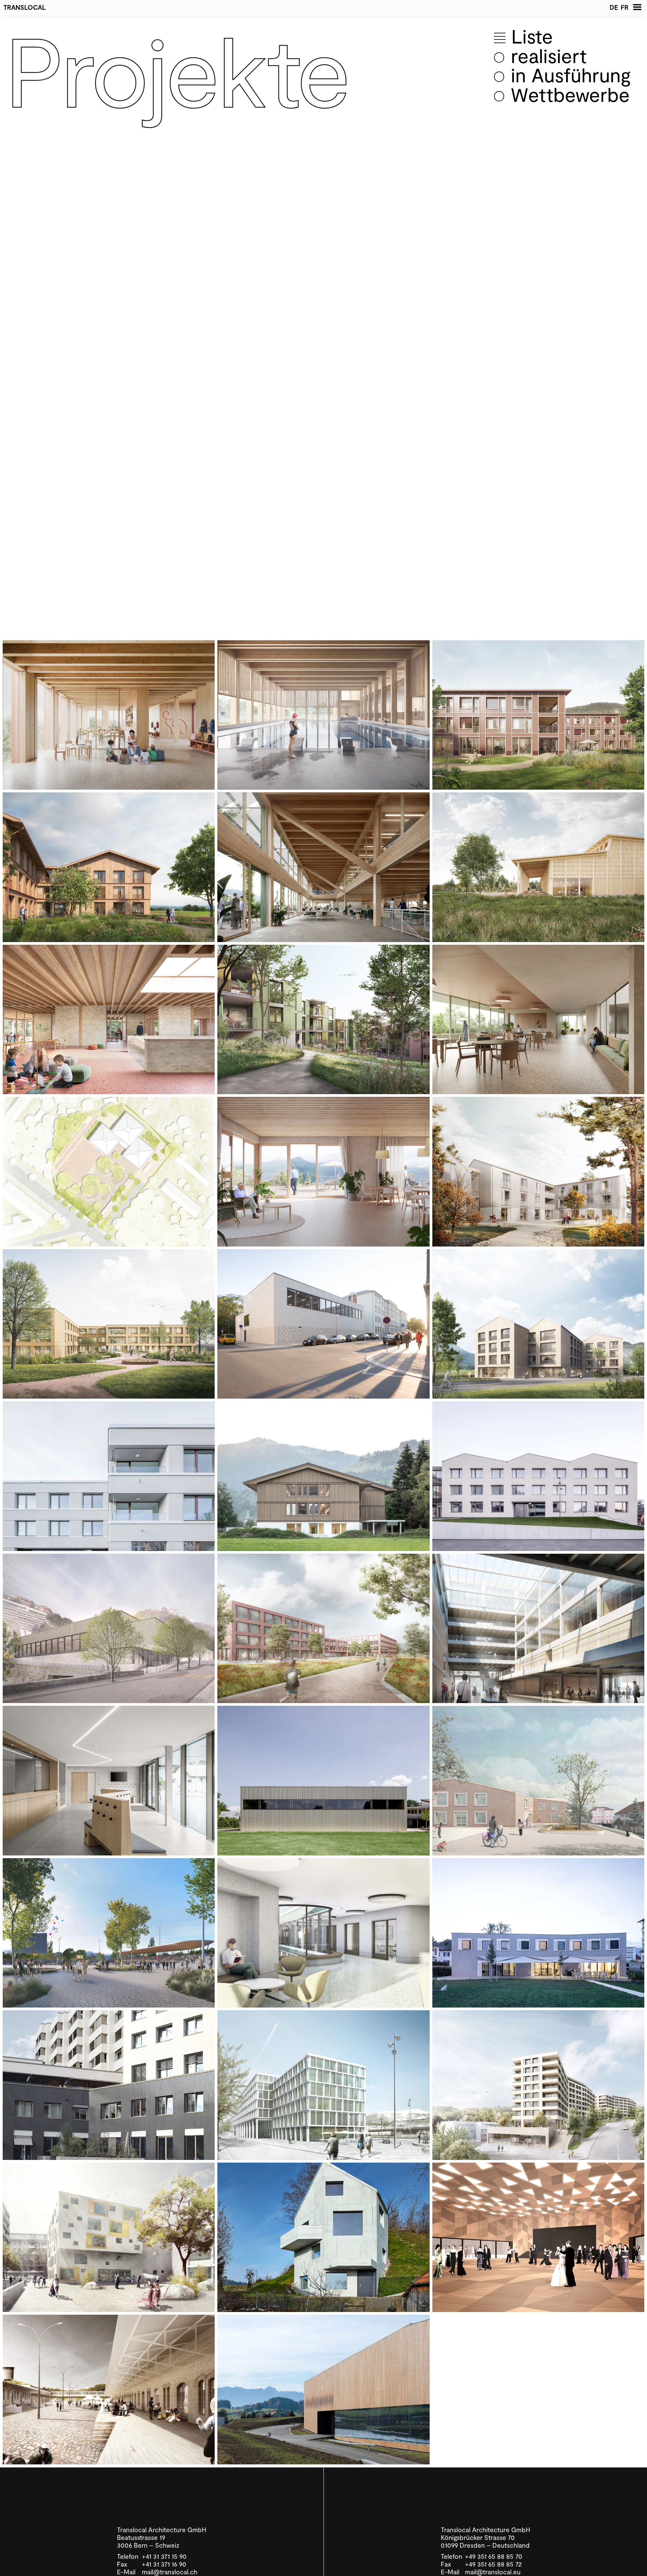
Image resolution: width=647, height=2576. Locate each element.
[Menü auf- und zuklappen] (637, 7)
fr (625, 7)
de (614, 7)
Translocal (25, 7)
